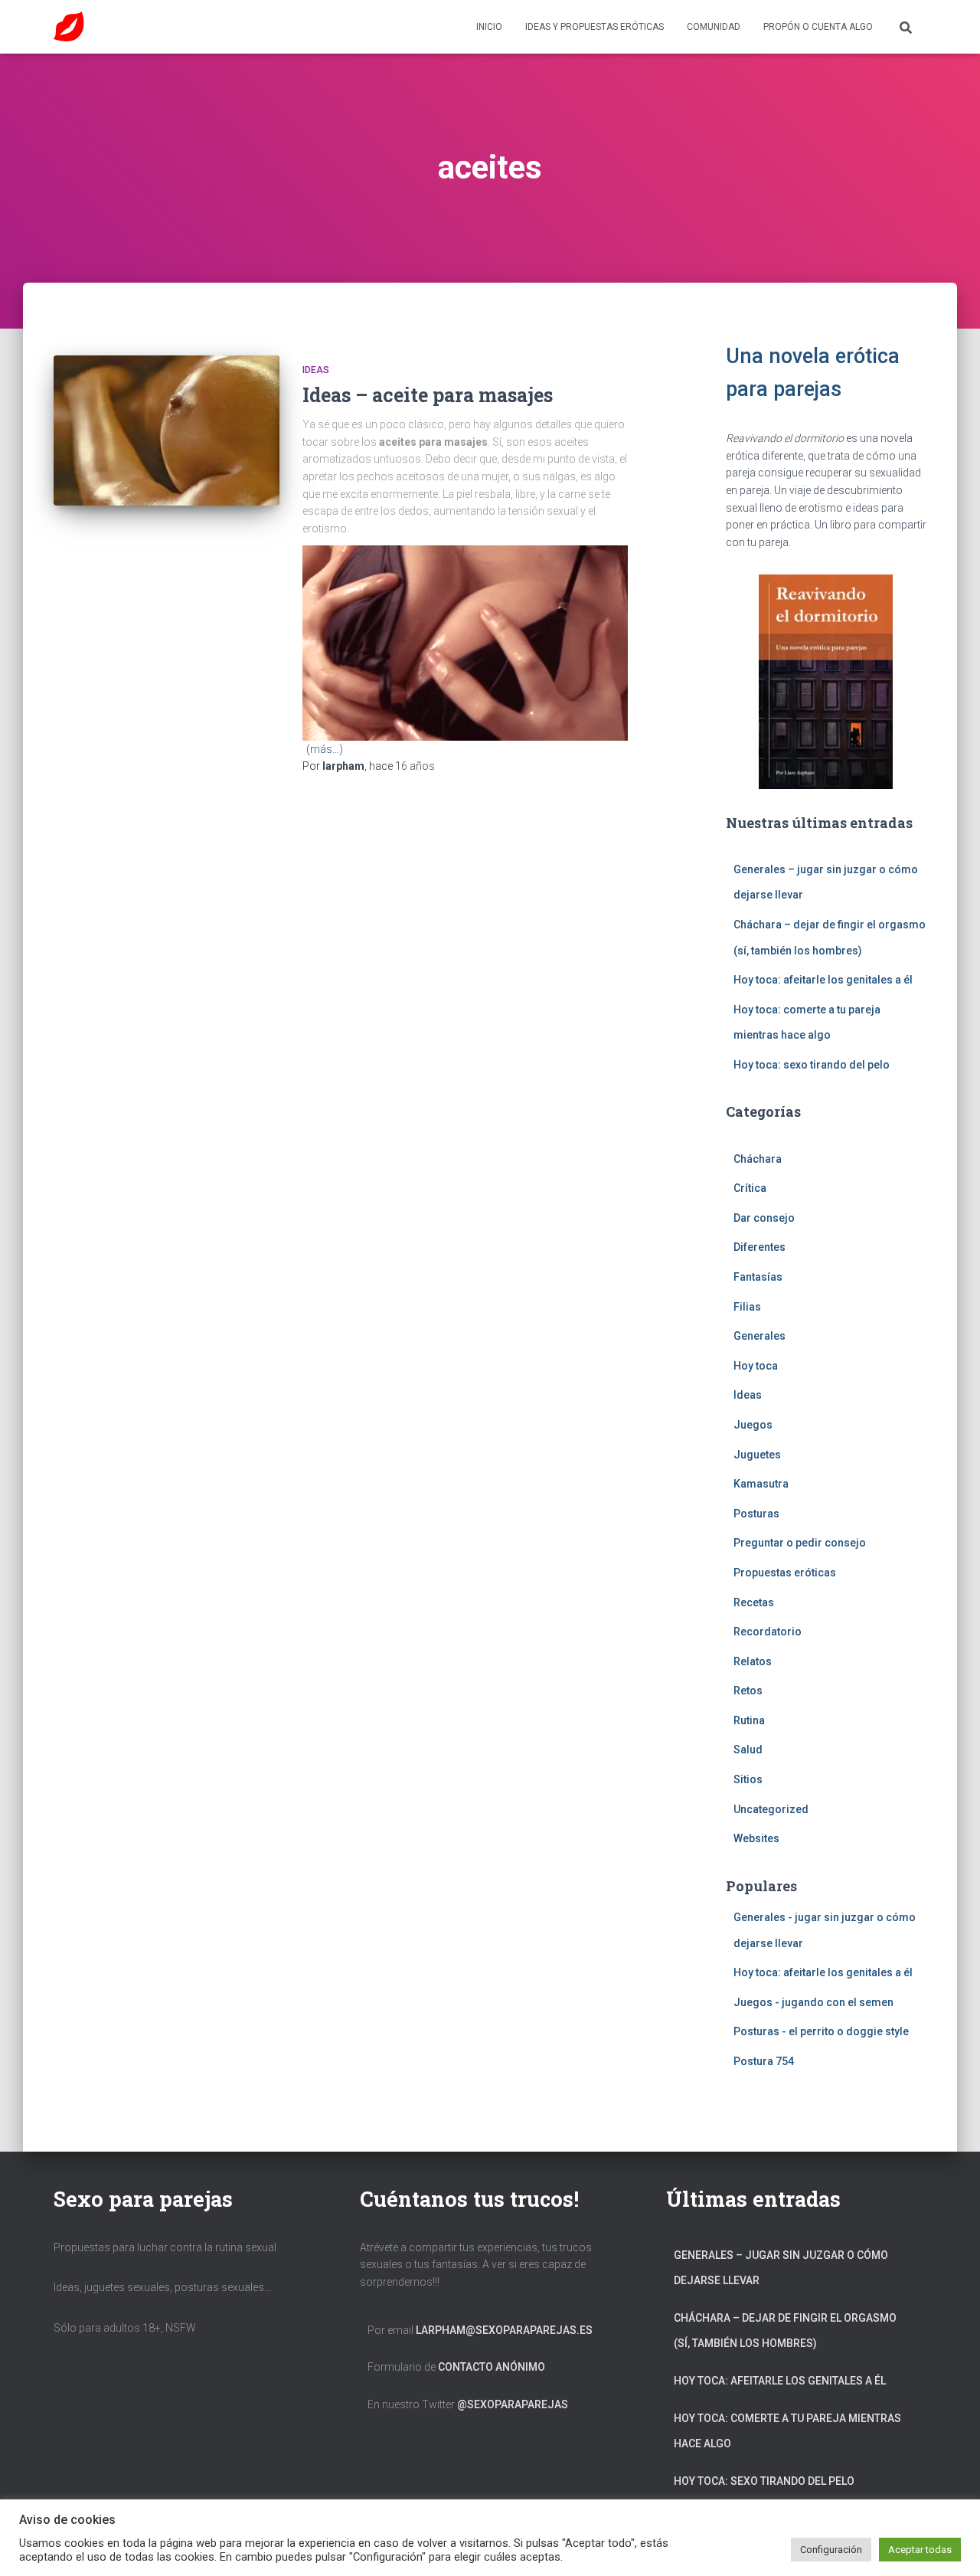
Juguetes (757, 1455)
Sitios (748, 1779)
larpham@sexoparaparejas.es (504, 2330)
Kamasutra (761, 1484)
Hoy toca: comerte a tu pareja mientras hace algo (787, 2431)
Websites (756, 1838)
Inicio (489, 27)
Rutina (749, 1720)
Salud (748, 1750)
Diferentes (759, 1247)
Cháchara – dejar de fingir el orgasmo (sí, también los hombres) (785, 2331)
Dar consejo (764, 1218)
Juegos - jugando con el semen (813, 2002)
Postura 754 (764, 2061)
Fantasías (758, 1277)
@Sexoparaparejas (513, 2404)
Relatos (753, 1661)
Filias (747, 1307)
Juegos (753, 1425)
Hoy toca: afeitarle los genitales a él (823, 980)
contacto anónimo (492, 2367)
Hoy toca (756, 1366)
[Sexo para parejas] (69, 27)
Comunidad (714, 27)
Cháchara (758, 1159)
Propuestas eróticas (785, 1573)
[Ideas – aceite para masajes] (167, 431)
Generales (759, 1336)
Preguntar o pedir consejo (800, 1543)
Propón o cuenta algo (818, 27)
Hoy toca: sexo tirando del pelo (812, 1065)
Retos (748, 1691)
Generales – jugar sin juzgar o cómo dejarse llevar (781, 2268)
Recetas (754, 1602)
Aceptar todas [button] (920, 2550)
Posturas (756, 1514)
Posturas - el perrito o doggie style (821, 2031)
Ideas (316, 370)
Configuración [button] (831, 2550)
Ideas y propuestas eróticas (595, 27)
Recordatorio (768, 1632)
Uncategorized (771, 1809)
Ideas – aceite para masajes (428, 395)
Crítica (750, 1188)
